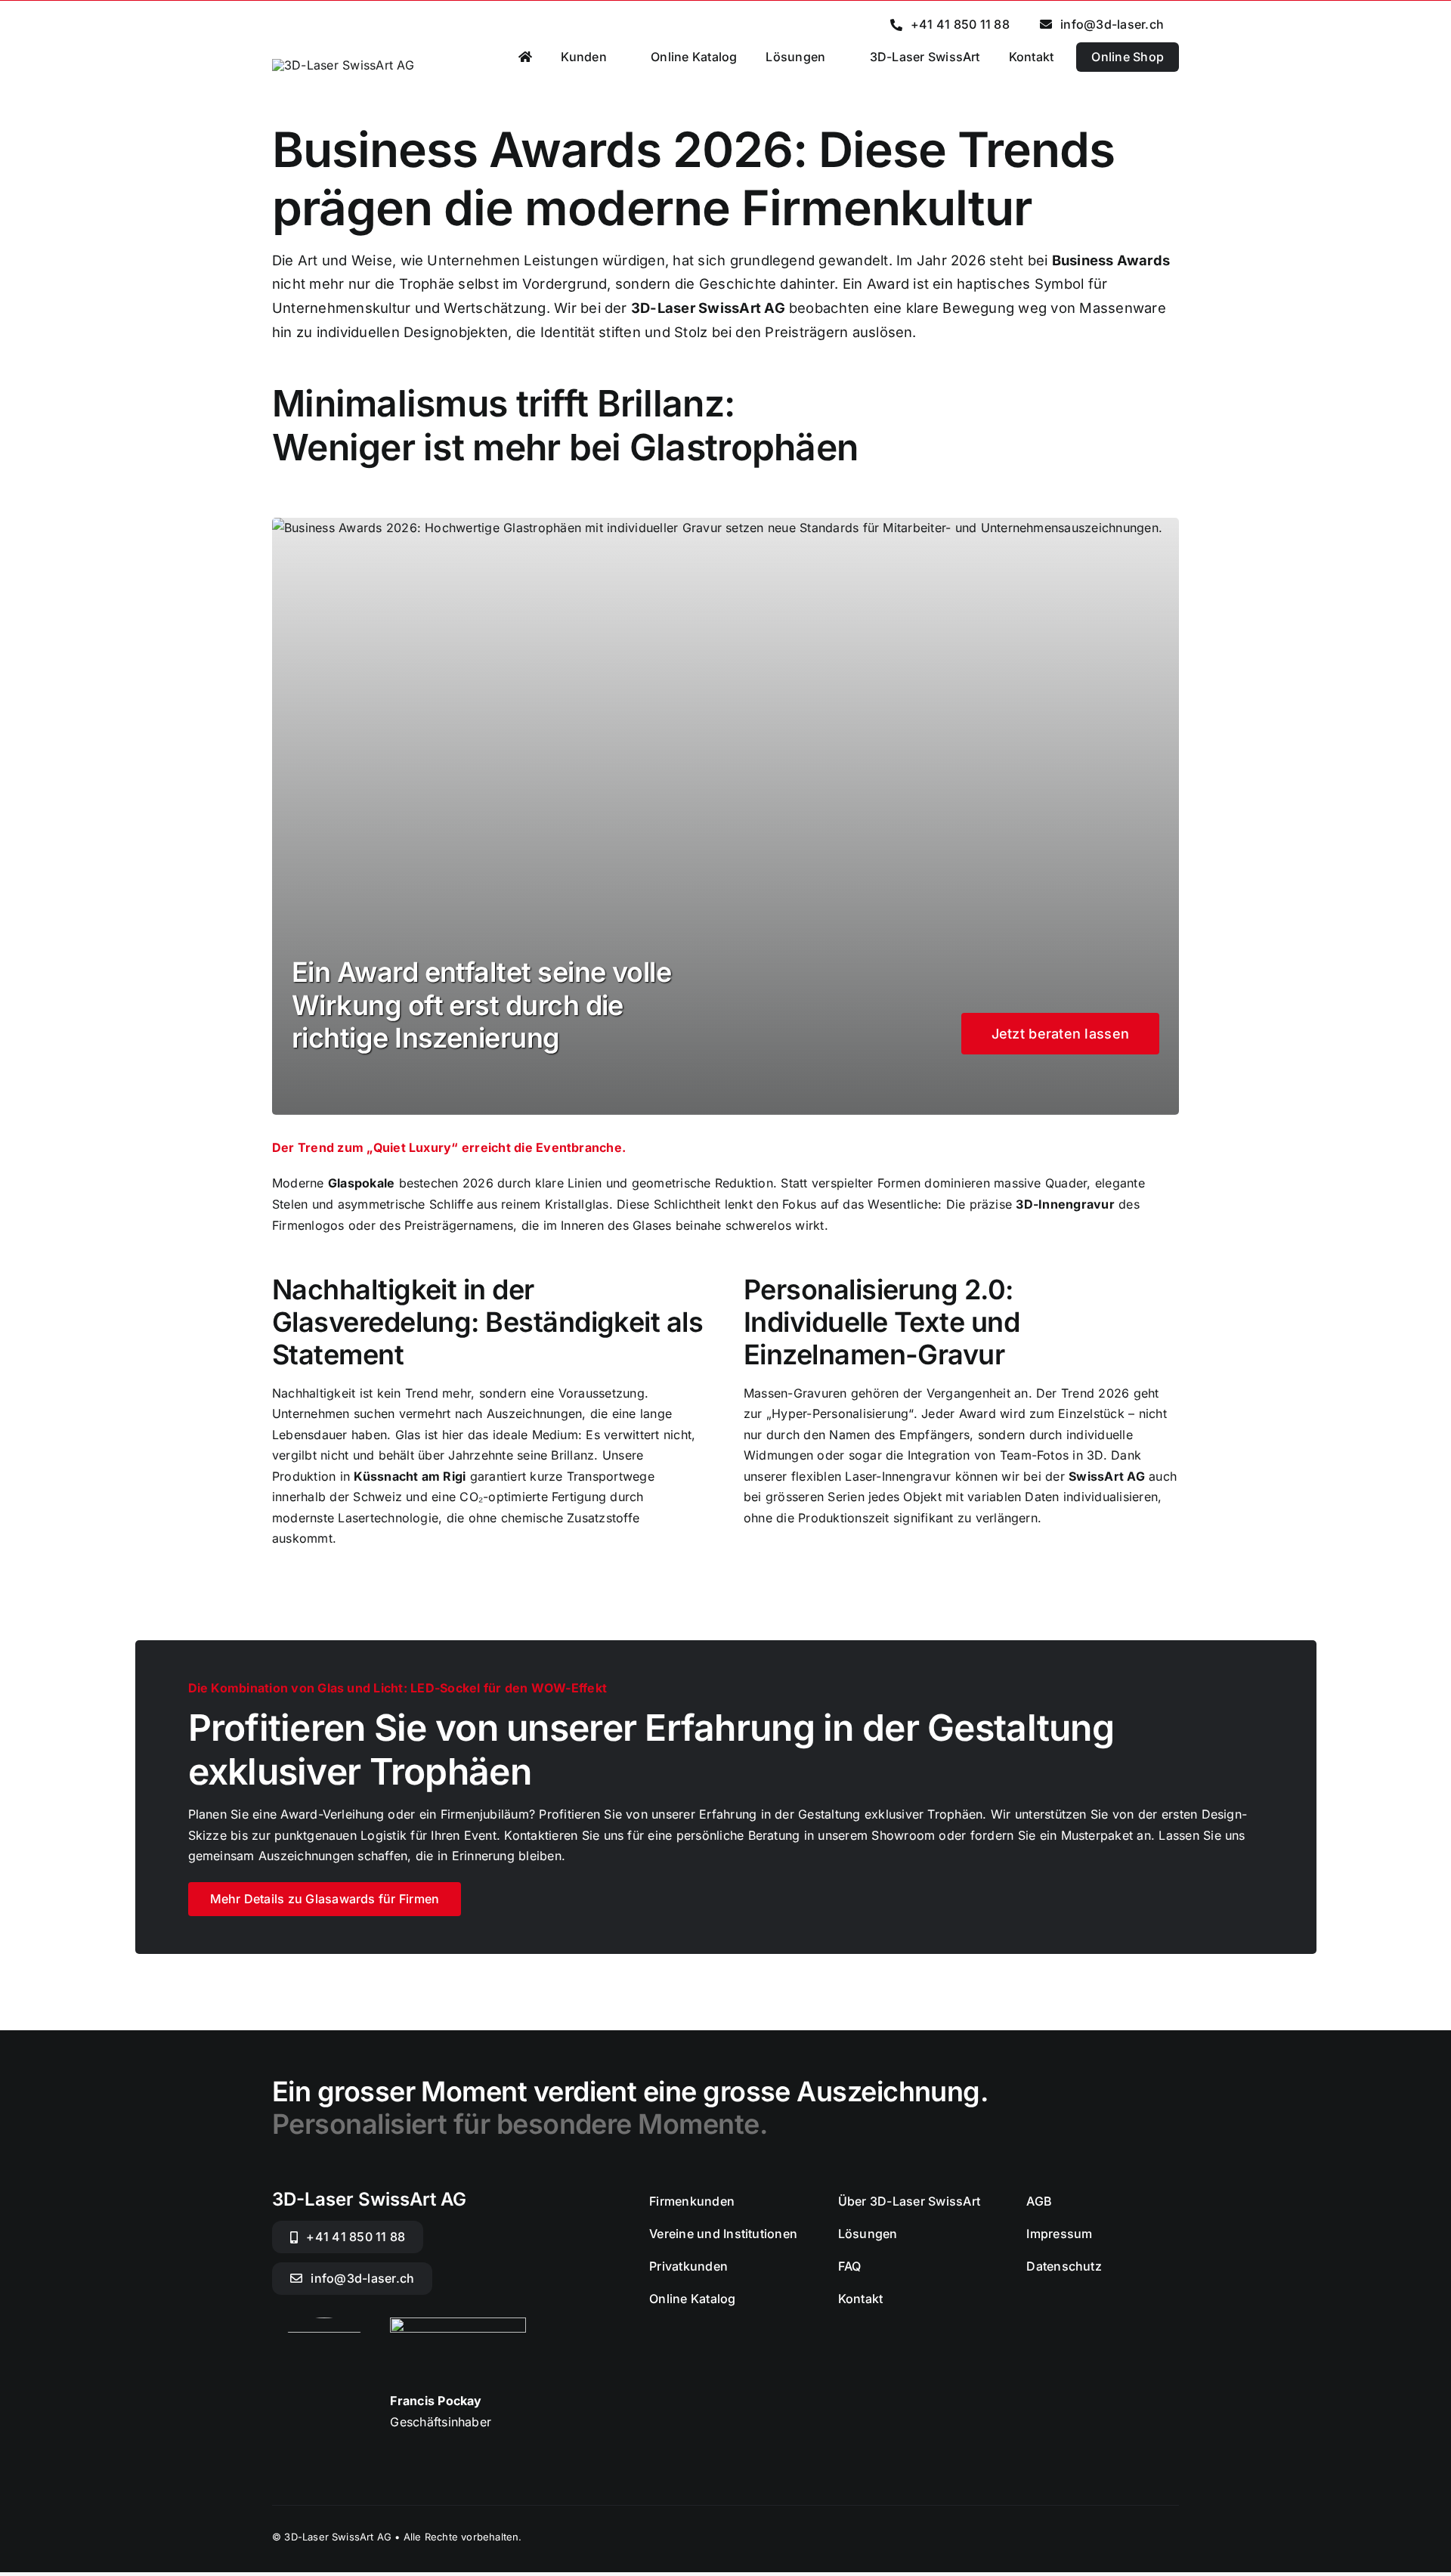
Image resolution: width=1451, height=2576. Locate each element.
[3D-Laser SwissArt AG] (343, 65)
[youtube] (1173, 2536)
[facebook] (1146, 2536)
